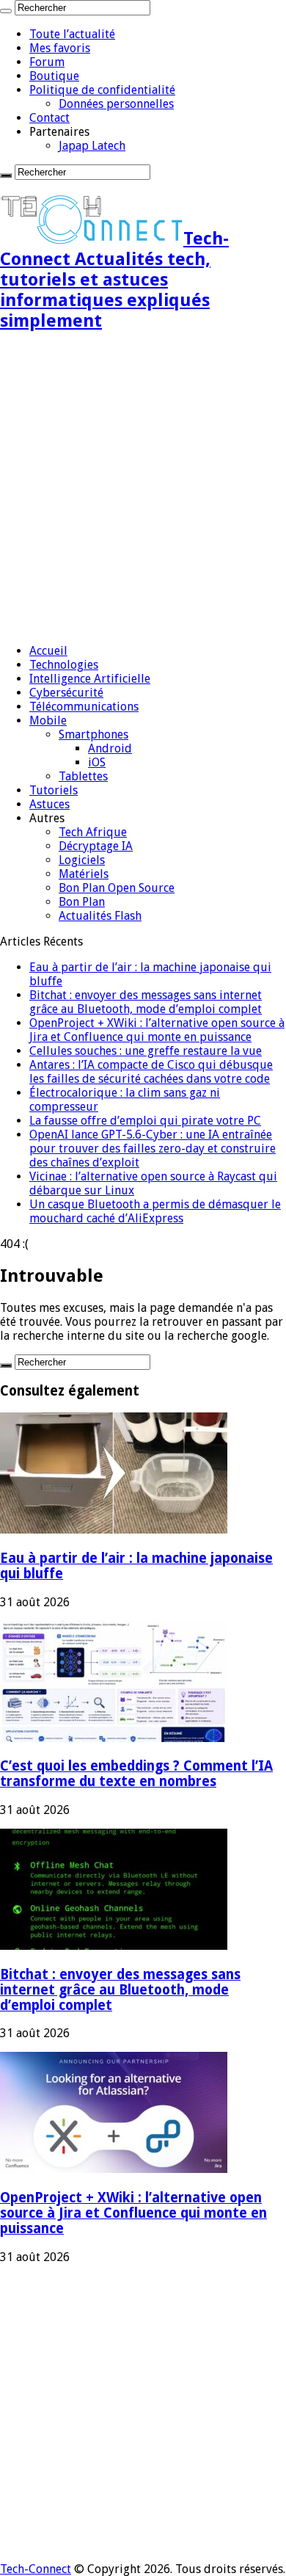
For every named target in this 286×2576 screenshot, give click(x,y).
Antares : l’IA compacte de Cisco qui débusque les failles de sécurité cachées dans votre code (151, 1072)
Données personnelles (116, 104)
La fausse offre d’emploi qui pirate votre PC (145, 1121)
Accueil (48, 651)
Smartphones (93, 734)
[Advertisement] (143, 489)
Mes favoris (60, 48)
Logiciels (82, 860)
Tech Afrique (93, 832)
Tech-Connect (36, 2569)
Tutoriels (54, 790)
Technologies (64, 665)
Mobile (48, 721)
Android (110, 748)
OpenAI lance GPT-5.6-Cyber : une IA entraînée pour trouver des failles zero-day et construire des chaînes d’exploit (153, 1149)
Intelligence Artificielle (90, 679)
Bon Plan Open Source (117, 888)
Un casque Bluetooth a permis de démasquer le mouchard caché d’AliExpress (155, 1211)
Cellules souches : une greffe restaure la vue (146, 1051)
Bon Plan (82, 902)
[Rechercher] (6, 11)
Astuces (49, 804)
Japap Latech (92, 146)
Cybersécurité (66, 693)
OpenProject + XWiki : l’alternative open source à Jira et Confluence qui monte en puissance (157, 1030)
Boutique (54, 76)
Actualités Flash (100, 916)
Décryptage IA (96, 846)
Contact (49, 118)
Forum (47, 62)
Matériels (84, 874)
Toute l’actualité (72, 34)
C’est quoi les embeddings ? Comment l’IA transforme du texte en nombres (136, 1774)
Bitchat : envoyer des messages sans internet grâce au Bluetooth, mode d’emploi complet (146, 1002)
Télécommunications (84, 707)
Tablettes (83, 776)
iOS (97, 762)
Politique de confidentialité (102, 90)
